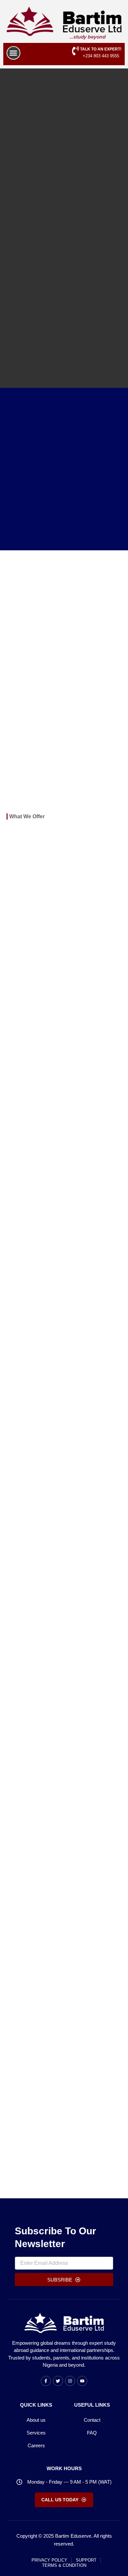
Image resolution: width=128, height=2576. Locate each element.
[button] (13, 53)
